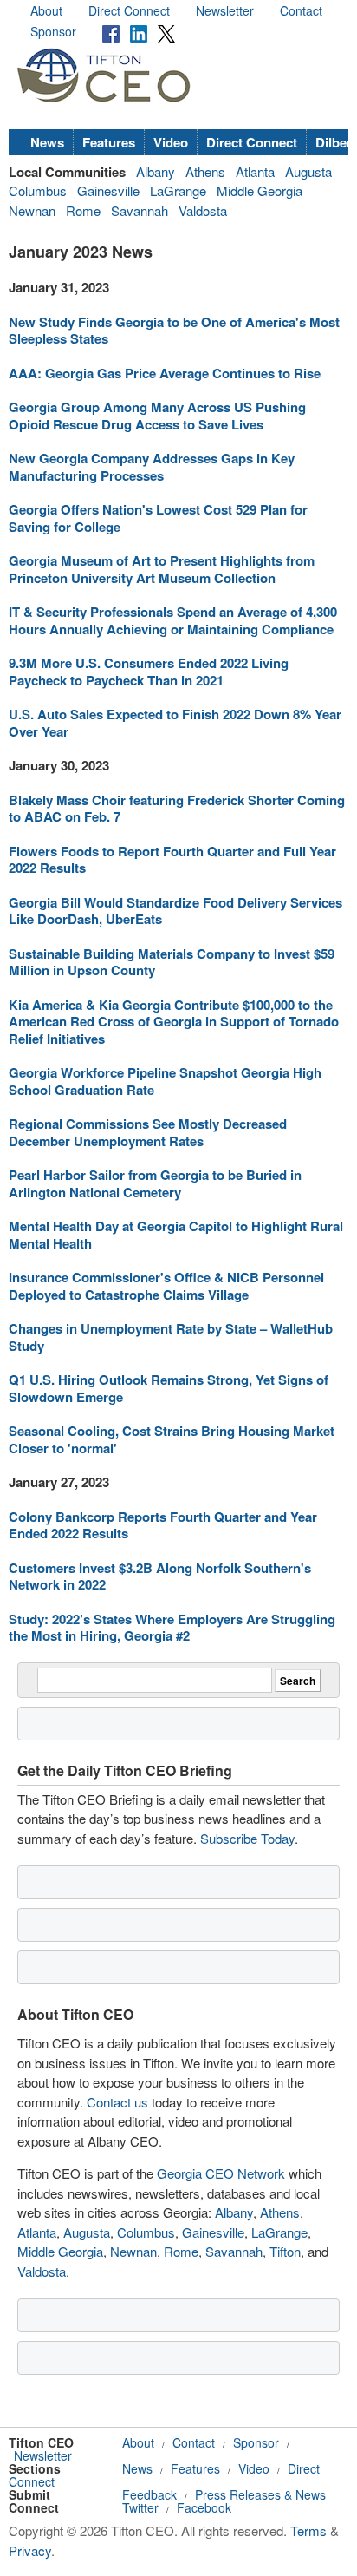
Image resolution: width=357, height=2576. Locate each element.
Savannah (140, 210)
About (46, 10)
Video (171, 142)
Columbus (38, 190)
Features (109, 142)
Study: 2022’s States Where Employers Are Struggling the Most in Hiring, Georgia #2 (172, 1628)
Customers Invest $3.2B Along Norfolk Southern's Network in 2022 (160, 1576)
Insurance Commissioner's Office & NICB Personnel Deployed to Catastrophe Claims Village (166, 1286)
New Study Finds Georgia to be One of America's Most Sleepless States (174, 331)
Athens (205, 171)
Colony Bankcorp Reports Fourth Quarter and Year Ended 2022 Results (163, 1525)
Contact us (117, 2102)
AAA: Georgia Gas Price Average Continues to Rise (165, 373)
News (47, 142)
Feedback (149, 2494)
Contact (301, 10)
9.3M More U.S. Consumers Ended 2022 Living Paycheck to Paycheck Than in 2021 (149, 672)
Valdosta (203, 210)
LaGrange (178, 190)
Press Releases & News (260, 2494)
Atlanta (255, 171)
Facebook (204, 2507)
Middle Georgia (260, 190)
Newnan (32, 210)
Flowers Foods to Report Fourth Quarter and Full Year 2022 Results (172, 860)
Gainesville (108, 190)
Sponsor (53, 31)
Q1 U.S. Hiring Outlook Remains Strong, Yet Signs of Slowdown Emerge (169, 1388)
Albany (156, 171)
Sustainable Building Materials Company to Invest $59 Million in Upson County (172, 962)
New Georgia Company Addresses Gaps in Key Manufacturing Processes (152, 467)
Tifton (285, 2251)
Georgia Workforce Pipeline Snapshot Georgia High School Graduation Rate (165, 1081)
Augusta (308, 171)
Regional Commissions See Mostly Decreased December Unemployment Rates (148, 1132)
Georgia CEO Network (221, 2173)
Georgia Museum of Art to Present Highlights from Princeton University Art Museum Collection (162, 569)
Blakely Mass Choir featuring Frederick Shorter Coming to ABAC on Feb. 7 (177, 809)
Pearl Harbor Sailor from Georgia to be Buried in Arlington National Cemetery (155, 1183)
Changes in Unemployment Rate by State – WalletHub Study (171, 1337)
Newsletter (225, 10)
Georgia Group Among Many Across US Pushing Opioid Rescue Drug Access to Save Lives (157, 416)
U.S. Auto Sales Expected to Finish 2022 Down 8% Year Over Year (175, 723)
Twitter (140, 2507)
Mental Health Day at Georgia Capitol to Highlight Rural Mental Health (176, 1235)
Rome (83, 210)
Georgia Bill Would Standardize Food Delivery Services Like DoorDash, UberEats (175, 911)
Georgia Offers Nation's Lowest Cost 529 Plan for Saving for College (158, 518)
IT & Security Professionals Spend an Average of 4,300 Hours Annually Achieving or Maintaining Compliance (173, 620)
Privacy (30, 2550)
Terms (308, 2530)
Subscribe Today (247, 1838)
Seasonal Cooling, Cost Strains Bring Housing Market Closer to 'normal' (172, 1439)
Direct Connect (129, 10)
